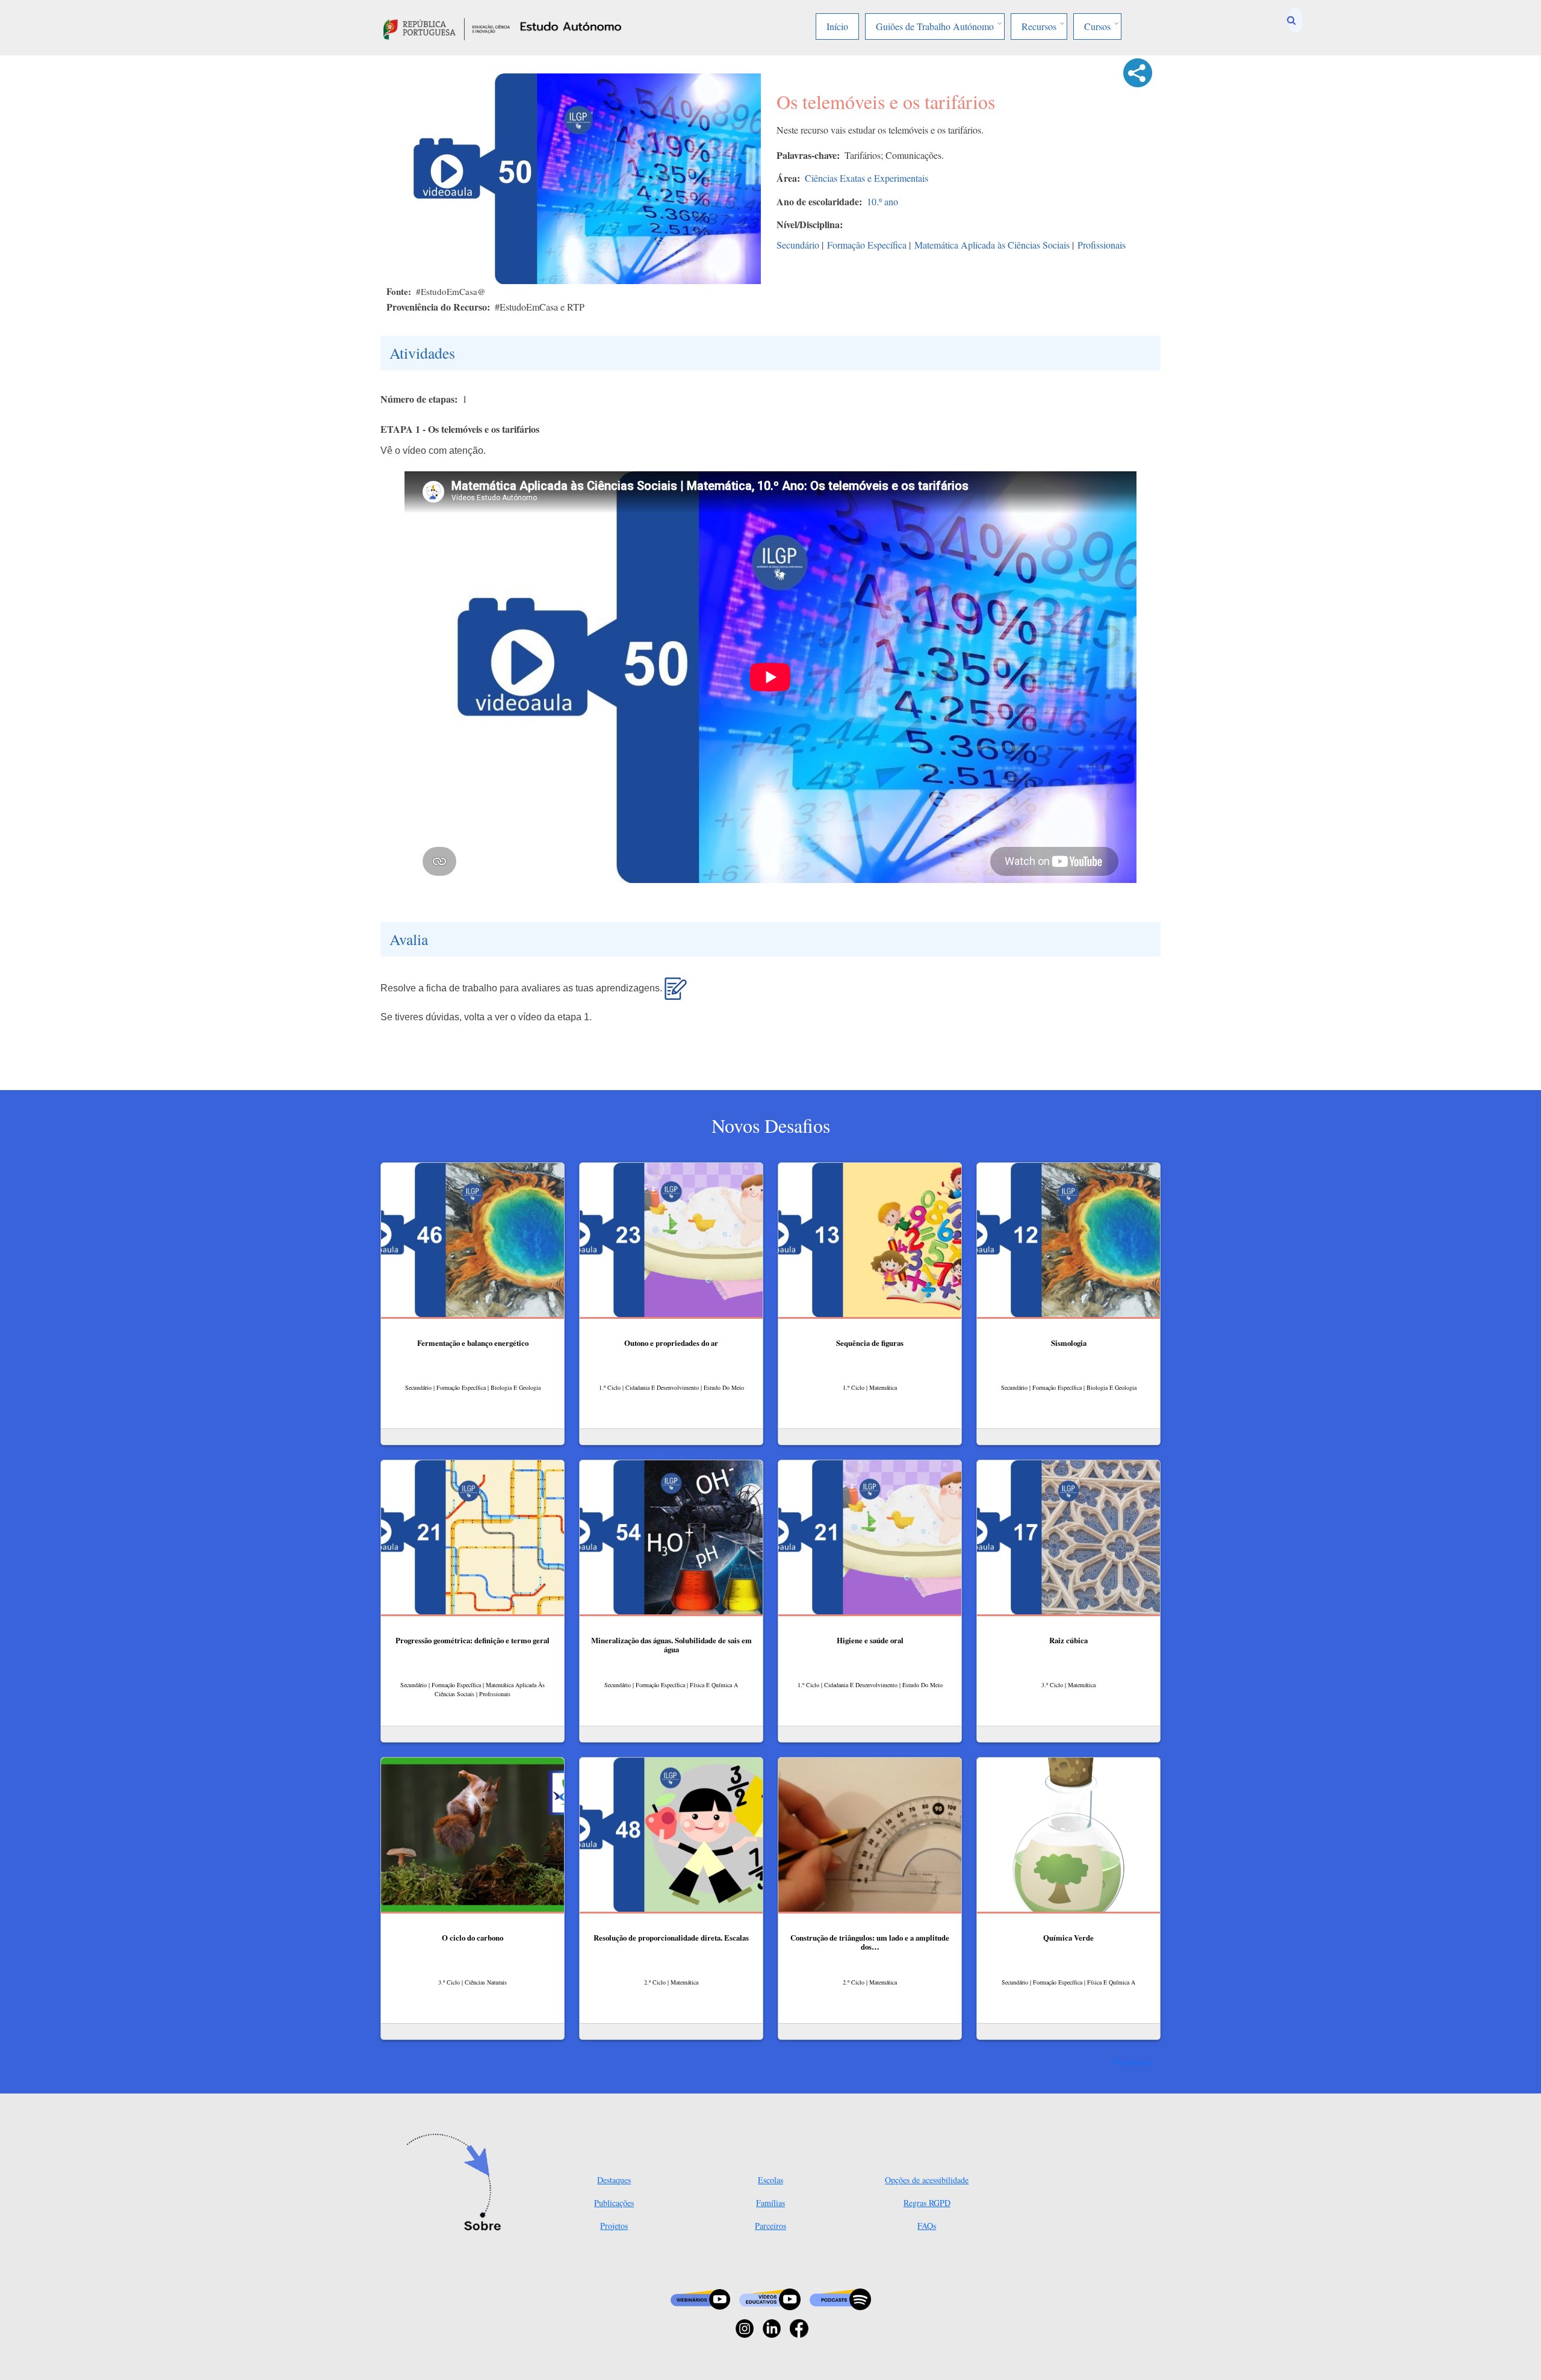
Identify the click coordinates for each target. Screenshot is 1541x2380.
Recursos (1039, 26)
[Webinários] (700, 2298)
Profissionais (1102, 245)
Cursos (1097, 26)
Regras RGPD (927, 2203)
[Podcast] (840, 2298)
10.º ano (882, 201)
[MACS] (676, 994)
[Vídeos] (770, 2298)
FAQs (927, 2226)
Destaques (614, 2180)
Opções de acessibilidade (927, 2180)
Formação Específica (867, 245)
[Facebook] (799, 2327)
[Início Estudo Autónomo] (447, 27)
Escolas (770, 2180)
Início (837, 26)
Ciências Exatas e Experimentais (867, 178)
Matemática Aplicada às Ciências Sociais (992, 245)
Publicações (614, 2203)
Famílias (770, 2203)
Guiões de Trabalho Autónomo (935, 26)
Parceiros (770, 2226)
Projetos (614, 2226)
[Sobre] (458, 2183)
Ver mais (1129, 2062)
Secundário (798, 245)
